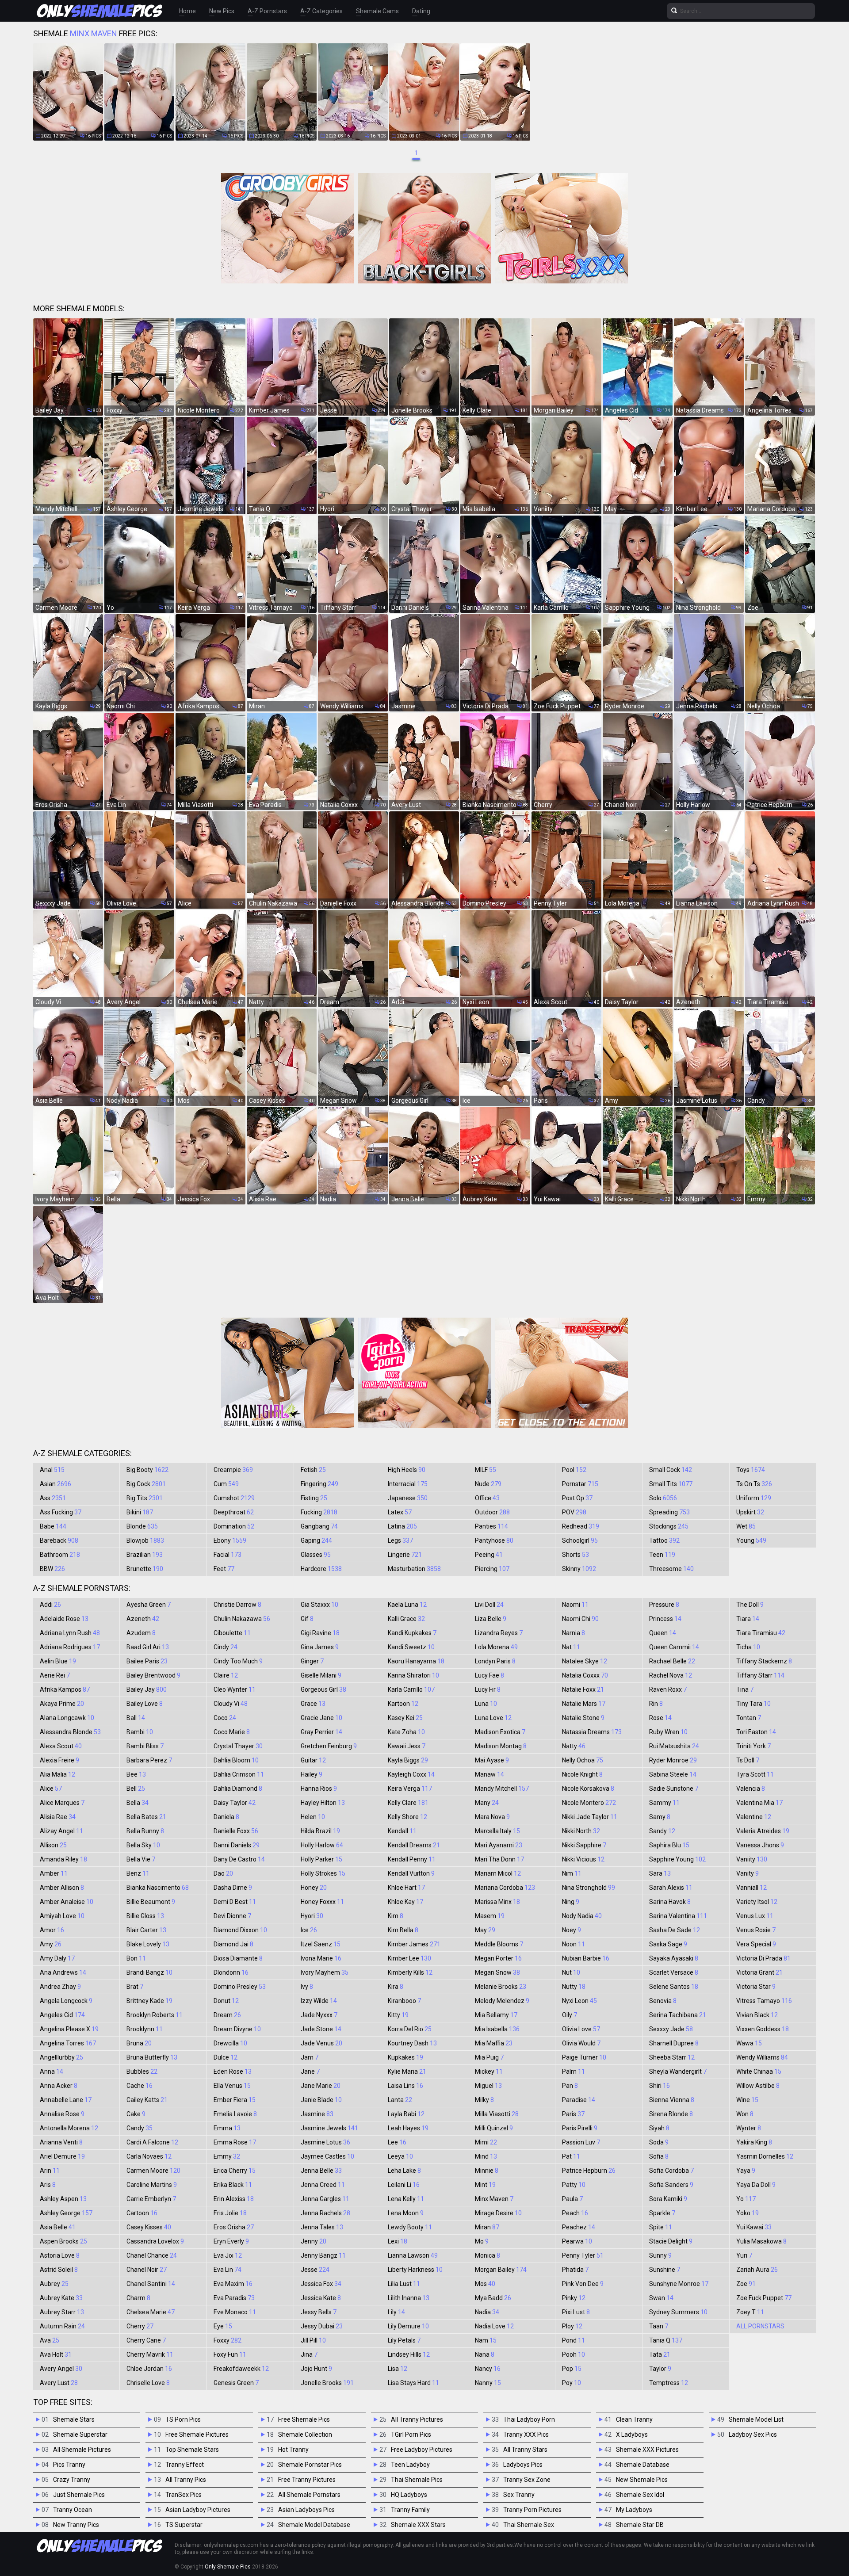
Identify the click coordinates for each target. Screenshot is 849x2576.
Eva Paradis (234, 2298)
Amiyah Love (62, 1916)
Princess (665, 1619)
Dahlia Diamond (238, 1789)
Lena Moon (406, 2213)
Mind (486, 2156)
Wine (747, 2100)
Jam (310, 2057)
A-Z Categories (321, 11)
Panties (491, 1526)
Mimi (486, 2142)
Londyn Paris (495, 1661)
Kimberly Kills (410, 1972)
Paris (573, 2114)
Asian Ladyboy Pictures (198, 2510)
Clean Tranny (634, 2419)
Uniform (754, 1498)
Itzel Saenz (321, 1944)
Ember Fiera (235, 2100)
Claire (226, 1675)
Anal (52, 1470)
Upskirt (750, 1512)
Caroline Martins (152, 2185)
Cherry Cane (146, 2340)
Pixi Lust (576, 2312)
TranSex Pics (184, 2495)
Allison (53, 1845)
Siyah (659, 2128)
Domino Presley (240, 1987)
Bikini (140, 1512)
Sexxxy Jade (671, 2029)
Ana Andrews (63, 1972)
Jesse (315, 2270)
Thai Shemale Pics (417, 2480)
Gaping (316, 1540)
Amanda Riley (63, 1859)
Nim (572, 1873)
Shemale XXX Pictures (647, 2450)
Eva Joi (228, 2255)
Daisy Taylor (235, 1803)
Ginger (312, 1661)
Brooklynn (145, 2029)
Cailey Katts (147, 2100)
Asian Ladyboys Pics (306, 2510)
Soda (659, 2142)
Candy (140, 2128)
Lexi (398, 2241)
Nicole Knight (582, 1774)
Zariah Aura (757, 2270)
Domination (234, 1526)
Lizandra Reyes (499, 1633)
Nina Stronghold (589, 1888)
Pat (571, 2156)
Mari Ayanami (499, 1845)
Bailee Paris (147, 1661)
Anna (52, 2072)
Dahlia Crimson (239, 1774)
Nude (488, 1484)
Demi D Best (235, 1902)
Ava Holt (56, 2354)
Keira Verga (410, 1789)
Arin (50, 2171)
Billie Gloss (145, 1916)
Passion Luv (581, 2142)
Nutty (574, 1987)
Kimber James (414, 1944)
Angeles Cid (62, 2015)
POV (574, 1512)
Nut (571, 1972)
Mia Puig (489, 2057)
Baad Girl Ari (148, 1647)
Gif (307, 1619)
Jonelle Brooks (327, 2383)
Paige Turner (584, 2057)
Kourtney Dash (412, 2043)
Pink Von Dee (583, 2284)
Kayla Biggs (408, 1760)
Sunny (660, 2255)
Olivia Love (581, 2029)
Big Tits (145, 1498)
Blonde (142, 1526)
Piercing (492, 1569)
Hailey (312, 1774)
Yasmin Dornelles (765, 2156)
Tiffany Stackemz (764, 1661)
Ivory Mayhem (325, 1972)
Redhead (581, 1526)
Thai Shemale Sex (529, 2525)
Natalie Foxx (583, 1689)
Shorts (576, 1555)
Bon (136, 1958)
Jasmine (317, 2114)
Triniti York (753, 1746)
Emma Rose (235, 2142)
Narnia (574, 1633)
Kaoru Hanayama (416, 1661)
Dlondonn (231, 1972)
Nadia (487, 2312)
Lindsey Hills (409, 2354)
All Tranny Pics (186, 2480)
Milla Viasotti (497, 2114)
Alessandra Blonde (70, 1732)
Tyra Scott (755, 1774)
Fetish (313, 1470)
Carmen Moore (153, 2171)
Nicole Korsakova (588, 1789)
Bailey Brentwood (153, 1675)
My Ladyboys (634, 2510)
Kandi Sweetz (411, 1647)
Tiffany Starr (760, 1675)
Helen (313, 1817)
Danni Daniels (237, 1845)
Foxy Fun (230, 2354)
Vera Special (756, 1944)
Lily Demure (408, 2326)
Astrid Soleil (59, 2270)
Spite (661, 2227)
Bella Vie (141, 1859)
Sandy (662, 1831)
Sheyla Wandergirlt (678, 2072)
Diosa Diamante (238, 1958)
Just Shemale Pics (79, 2495)
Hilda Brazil (320, 1831)
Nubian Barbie (586, 1958)
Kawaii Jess (407, 1746)
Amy (51, 1944)
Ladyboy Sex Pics (753, 2435)
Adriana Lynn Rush (70, 1633)
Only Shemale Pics (228, 2567)
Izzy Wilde (319, 2001)
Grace (313, 1704)
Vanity (748, 1873)
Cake (136, 2114)
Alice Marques (62, 1803)
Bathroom (60, 1555)
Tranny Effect (185, 2465)
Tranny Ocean (73, 2510)
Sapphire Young (677, 1859)
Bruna (139, 2043)
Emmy (227, 2156)
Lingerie (405, 1555)
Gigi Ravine (320, 1633)
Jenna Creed (323, 2185)
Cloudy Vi (231, 1704)
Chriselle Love (148, 2383)
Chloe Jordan (149, 2369)
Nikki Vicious (583, 1859)
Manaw (490, 1774)
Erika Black (233, 2185)
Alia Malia (57, 1774)
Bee (136, 1774)
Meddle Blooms (499, 1944)
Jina (309, 2354)
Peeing (489, 1555)
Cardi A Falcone (152, 2142)
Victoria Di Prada (763, 1958)
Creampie (233, 1470)
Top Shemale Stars (192, 2450)
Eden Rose (233, 2072)
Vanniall (751, 1888)
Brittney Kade (149, 2001)
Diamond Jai (233, 1944)
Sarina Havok (670, 1902)
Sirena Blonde (671, 2114)
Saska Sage (668, 1944)
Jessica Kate (321, 2298)
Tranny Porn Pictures (532, 2510)
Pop (572, 2369)
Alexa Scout (61, 1746)
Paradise (579, 2100)
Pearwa (577, 2241)
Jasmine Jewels (329, 2128)
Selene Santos (674, 1987)
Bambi (140, 1732)
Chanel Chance (152, 2255)
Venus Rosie (756, 1930)
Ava (50, 2340)
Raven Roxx (668, 1689)
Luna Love (493, 1718)
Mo (482, 2241)
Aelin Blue (58, 1661)
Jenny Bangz (323, 2255)
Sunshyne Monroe (679, 2284)
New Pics (222, 11)
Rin (656, 1704)
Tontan (749, 1718)
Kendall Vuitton (411, 1873)
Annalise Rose (62, 2114)
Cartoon (142, 2213)
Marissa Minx (497, 1902)
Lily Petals (404, 2340)
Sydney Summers (678, 2312)
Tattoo (664, 1540)
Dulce (226, 2057)
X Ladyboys (632, 2435)
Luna (486, 1704)
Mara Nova (492, 1817)
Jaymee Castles (327, 2156)
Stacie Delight (671, 2241)
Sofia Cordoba (671, 2171)
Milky (484, 2100)
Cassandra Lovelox (155, 2241)
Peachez (579, 2227)
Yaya (746, 2171)
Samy (660, 1817)
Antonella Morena (69, 2128)
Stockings (669, 1526)
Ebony (230, 1540)
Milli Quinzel (494, 2128)
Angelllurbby (61, 2057)
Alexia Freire (59, 1760)
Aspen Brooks (63, 2241)
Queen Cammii (674, 1647)
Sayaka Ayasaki (674, 1958)
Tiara (748, 1619)
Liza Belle (491, 1619)
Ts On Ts (754, 1484)
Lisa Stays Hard (413, 2383)
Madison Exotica (500, 1732)
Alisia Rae (58, 1817)
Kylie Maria (407, 2072)
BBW (52, 1569)
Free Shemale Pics (304, 2419)
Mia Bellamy (496, 2015)
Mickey (489, 2072)
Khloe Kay (405, 1902)
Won (745, 2114)
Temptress (669, 2383)
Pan (570, 2086)
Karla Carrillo (411, 1689)
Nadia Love (494, 2326)
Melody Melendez (502, 2001)
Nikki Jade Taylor (590, 1817)
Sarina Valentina (678, 1916)
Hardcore (321, 1569)
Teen (662, 1555)
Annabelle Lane (66, 2100)
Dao (223, 1873)
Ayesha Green (149, 1605)
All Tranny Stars (525, 2450)
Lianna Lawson (413, 2255)
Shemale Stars (74, 2419)
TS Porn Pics (183, 2419)
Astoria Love (60, 2255)
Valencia (751, 1789)
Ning (571, 1902)
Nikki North (581, 1831)
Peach (575, 2213)
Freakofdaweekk (241, 2369)
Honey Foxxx (322, 1902)
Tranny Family (410, 2510)
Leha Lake (404, 2171)
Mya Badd (493, 2298)
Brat (135, 1987)
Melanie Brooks (501, 1987)
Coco (225, 1718)
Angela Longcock (66, 2001)
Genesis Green (236, 2383)
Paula (572, 2199)
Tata (660, 2354)
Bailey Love (145, 1704)
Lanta (400, 2100)
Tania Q (666, 2340)
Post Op (577, 1498)
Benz (138, 1873)
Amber (54, 1873)
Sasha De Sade (675, 1930)
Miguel (488, 2086)
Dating (421, 11)
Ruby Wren (668, 1732)
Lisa (398, 2369)
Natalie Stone (583, 1718)
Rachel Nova (671, 1675)
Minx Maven (494, 2199)
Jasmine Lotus (325, 2142)
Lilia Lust (404, 2284)
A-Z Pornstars (267, 11)
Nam (486, 2340)
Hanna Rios (319, 1789)
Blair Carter (146, 1930)
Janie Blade (321, 2100)
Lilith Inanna (409, 2298)
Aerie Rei (55, 1675)
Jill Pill (313, 2340)
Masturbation (414, 1569)
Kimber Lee (409, 1958)
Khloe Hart (406, 1888)
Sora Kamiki (668, 2199)
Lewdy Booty (410, 2227)
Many (487, 1803)
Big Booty (147, 1470)
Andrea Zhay (60, 1987)
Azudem (141, 1633)
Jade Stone (321, 2029)
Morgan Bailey (501, 2270)
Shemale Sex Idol (640, 2495)
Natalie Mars (584, 1704)
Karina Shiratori (413, 1675)
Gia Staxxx (319, 1605)
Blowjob (145, 1540)
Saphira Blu (669, 1845)
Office (487, 1498)
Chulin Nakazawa (242, 1619)
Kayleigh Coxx (411, 1774)
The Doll (750, 1605)
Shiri (660, 2086)
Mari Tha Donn (499, 1859)
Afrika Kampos (65, 1689)
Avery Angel (61, 2369)
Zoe (746, 2284)
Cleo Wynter (235, 1689)
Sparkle (662, 2213)
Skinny (579, 1569)
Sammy (664, 1803)
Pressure (664, 1605)
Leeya (400, 2156)
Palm (574, 2072)
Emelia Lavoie (235, 2114)
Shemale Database (643, 2465)
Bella (138, 1803)
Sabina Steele (673, 1774)
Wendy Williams (762, 2057)
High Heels (407, 1470)
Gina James (320, 1647)
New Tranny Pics (76, 2525)
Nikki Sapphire (584, 1845)
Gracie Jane (321, 1718)
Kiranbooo (404, 2001)
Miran (487, 2227)
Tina (745, 1689)
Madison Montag (501, 1746)
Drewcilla (230, 2043)
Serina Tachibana (678, 2015)
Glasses (316, 1555)
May (485, 1930)
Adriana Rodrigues (70, 1647)
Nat (571, 1647)
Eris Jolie (230, 2213)
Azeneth (143, 1619)
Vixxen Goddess (763, 2029)
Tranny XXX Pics (526, 2435)
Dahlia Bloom (236, 1760)
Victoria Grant (759, 1972)
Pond (574, 2340)
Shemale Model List (756, 2419)
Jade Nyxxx (319, 2015)
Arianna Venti (61, 2142)
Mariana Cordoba (505, 1888)
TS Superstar (184, 2525)
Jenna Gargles (325, 2199)
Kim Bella (403, 1930)
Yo (746, 2199)
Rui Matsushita (674, 1746)
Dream (227, 2015)
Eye (223, 2326)
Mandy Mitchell (502, 1789)
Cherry (140, 2326)
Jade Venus (321, 2043)
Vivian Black (757, 2015)
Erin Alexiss (234, 2199)
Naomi (575, 1605)
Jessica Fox (321, 2284)
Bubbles (142, 2072)
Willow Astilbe (758, 2086)
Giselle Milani (321, 1675)
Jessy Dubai (322, 2326)
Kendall (402, 1831)
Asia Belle (58, 2227)
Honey (314, 1888)
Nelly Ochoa (583, 1760)
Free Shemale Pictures (197, 2435)
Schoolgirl (580, 1540)
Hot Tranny (293, 2450)
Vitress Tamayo (764, 2001)
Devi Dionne (232, 1916)
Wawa (749, 2043)
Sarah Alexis (671, 1888)
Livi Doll (489, 1605)
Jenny (314, 2241)
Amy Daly (57, 1958)
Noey (572, 1930)
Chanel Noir (147, 2270)
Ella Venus (232, 2086)
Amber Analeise (67, 1902)
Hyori (312, 1916)
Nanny (488, 2383)
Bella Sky (143, 1845)
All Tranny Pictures (417, 2419)
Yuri (744, 2255)
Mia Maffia (494, 2043)
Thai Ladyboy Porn (529, 2419)
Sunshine (665, 2270)
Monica (488, 2255)
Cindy (226, 1647)
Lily (396, 2312)
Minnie (487, 2171)
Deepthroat (234, 1512)
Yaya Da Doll (756, 2185)
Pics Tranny (69, 2465)
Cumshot (234, 1498)
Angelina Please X (69, 2029)
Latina (402, 1526)
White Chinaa (759, 2072)
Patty (574, 2185)
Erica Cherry (235, 2171)
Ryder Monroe (673, 1760)
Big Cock (146, 1484)
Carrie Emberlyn (151, 2199)
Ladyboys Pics (523, 2465)
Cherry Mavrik (150, 2354)
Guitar (313, 1760)
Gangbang (319, 1526)
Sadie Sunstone (674, 1789)
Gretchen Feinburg (329, 1746)
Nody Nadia (582, 1916)
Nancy (488, 2369)
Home (187, 11)
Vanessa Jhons (760, 1845)
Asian (55, 1484)
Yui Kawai (754, 2227)
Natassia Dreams (592, 1732)
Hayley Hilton (323, 1803)
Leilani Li (404, 2185)
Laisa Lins (405, 2086)
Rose (660, 1718)
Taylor (660, 2369)
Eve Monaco (235, 2312)
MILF (486, 1470)
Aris (48, 2185)
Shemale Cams (377, 11)
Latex (400, 1512)
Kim (396, 1916)
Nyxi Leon (579, 2001)
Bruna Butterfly (152, 2057)
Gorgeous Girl (323, 1689)
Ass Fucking (61, 1512)
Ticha (748, 1647)
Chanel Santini (151, 2284)
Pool (574, 1470)
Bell (136, 1789)
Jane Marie (321, 2086)
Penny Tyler (583, 2255)
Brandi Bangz (149, 1972)
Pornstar (580, 1484)
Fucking (319, 1512)
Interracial (408, 1484)
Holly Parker (321, 1859)
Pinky (574, 2298)
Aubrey (54, 2284)
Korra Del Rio (410, 2029)
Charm (138, 2298)
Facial (228, 1555)
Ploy (572, 2326)
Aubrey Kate (61, 2298)
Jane (310, 2072)
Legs (400, 1540)
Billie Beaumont (151, 1902)
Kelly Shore (407, 1817)
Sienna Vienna (672, 2100)
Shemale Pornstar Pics (310, 2465)
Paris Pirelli (580, 2128)
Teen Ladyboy (410, 2465)
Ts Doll (748, 1760)
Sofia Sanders (671, 2185)
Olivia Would (581, 2043)
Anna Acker (59, 2086)
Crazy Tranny (72, 2480)
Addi (50, 1605)
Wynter (749, 2128)
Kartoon (403, 1704)
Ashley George (66, 2213)
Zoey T (750, 2312)
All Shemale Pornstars (309, 2495)
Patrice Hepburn (589, 2171)
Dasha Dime (233, 1888)
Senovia (663, 2001)
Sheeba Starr (672, 2057)
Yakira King (754, 2142)
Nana (485, 2354)
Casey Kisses (149, 2227)
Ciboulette (232, 1633)
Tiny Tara (753, 1704)
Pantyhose (494, 1540)
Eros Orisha (234, 2227)
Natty (574, 1746)
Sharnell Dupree (674, 2043)
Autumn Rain (62, 2326)
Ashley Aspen (63, 2199)
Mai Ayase (492, 1760)
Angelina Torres (68, 2043)
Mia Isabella (497, 2029)
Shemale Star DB (640, 2525)
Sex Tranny (519, 2495)
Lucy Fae (490, 1675)
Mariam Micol (498, 1873)
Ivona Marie (321, 1958)
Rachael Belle (672, 1661)
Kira (396, 1987)
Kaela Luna (407, 1605)
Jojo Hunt (316, 2369)
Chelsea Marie (151, 2312)
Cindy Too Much (238, 1661)
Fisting (314, 1498)
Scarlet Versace (674, 1972)
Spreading (669, 1512)
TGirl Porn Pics (411, 2435)
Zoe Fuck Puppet (764, 2298)
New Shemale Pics (642, 2480)
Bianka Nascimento (158, 1888)
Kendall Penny (412, 1859)
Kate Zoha (406, 1732)
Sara (660, 1873)
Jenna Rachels (325, 2213)
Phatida (575, 2270)
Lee (397, 2142)
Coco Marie (232, 1732)
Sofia (659, 2156)
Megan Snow (497, 1972)
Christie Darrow (237, 1605)
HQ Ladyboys (409, 2495)
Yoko (748, 2213)
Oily (570, 2015)
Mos (485, 2284)
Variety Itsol (757, 1902)
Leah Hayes (408, 2128)
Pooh (574, 2354)
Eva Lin (228, 2270)
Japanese (408, 1498)
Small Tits (671, 1484)
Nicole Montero (589, 1803)
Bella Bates (146, 1817)
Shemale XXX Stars (418, 2525)
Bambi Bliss (145, 1746)
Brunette (145, 1569)
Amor (52, 1930)
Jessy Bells (319, 2312)
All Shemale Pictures (82, 2450)
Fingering (319, 1484)
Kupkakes (405, 2057)
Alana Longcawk (67, 1718)
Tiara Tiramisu (761, 1633)
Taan (659, 2326)
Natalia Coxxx (585, 1675)
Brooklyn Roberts (155, 2015)
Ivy (307, 1987)
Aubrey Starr (62, 2312)
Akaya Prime (62, 1704)
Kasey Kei (405, 1718)
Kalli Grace (406, 1619)
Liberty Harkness (415, 2270)
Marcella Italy (497, 1831)
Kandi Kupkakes (412, 1633)
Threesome (671, 1569)
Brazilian (145, 1555)
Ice (309, 1930)
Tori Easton (756, 1732)
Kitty (398, 2015)
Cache (140, 2086)
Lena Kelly (406, 2199)
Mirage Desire (498, 2213)
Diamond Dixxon (240, 1930)
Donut (226, 2001)
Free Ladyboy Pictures (422, 2450)
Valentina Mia (759, 1803)
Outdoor (492, 1512)
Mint (485, 2185)
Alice (51, 1789)
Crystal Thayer (238, 1746)
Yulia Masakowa (761, 2241)
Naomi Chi (580, 1619)
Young (751, 1540)
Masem (490, 1916)
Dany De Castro (239, 1859)
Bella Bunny (145, 1831)
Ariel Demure (62, 2156)
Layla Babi (406, 2114)
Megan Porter (498, 1958)
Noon (574, 1944)
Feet (224, 1569)
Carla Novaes (149, 2156)
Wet (746, 1526)
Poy (572, 2383)
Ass (53, 1498)
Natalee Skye (585, 1661)
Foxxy (228, 2340)
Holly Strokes (323, 1873)
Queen (663, 1633)
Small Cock (671, 1470)
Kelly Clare (408, 1803)
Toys (751, 1470)
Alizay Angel (61, 1831)
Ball (136, 1718)
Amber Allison (62, 1888)
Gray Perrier (321, 1732)
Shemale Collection (305, 2435)
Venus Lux (755, 1916)
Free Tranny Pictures (307, 2480)
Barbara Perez (149, 1760)
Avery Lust (59, 2383)
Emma (227, 2128)
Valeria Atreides (763, 1831)
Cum (226, 1484)
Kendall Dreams (414, 1845)
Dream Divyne (237, 2029)
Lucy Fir (488, 1689)
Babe (53, 1526)
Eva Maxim (233, 2284)
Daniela (226, 1817)
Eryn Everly (231, 2241)
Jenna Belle (321, 2171)
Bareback (59, 1540)
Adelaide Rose (64, 1619)
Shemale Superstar (80, 2435)
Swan (661, 2298)
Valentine (754, 1817)
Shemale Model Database (314, 2525)
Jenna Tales (322, 2227)
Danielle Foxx (236, 1831)
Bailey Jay (147, 1689)
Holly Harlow (322, 1845)
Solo (663, 1498)
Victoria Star (756, 1987)
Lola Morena (496, 1647)
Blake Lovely (148, 1944)
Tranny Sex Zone (527, 2480)
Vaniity (752, 1859)
